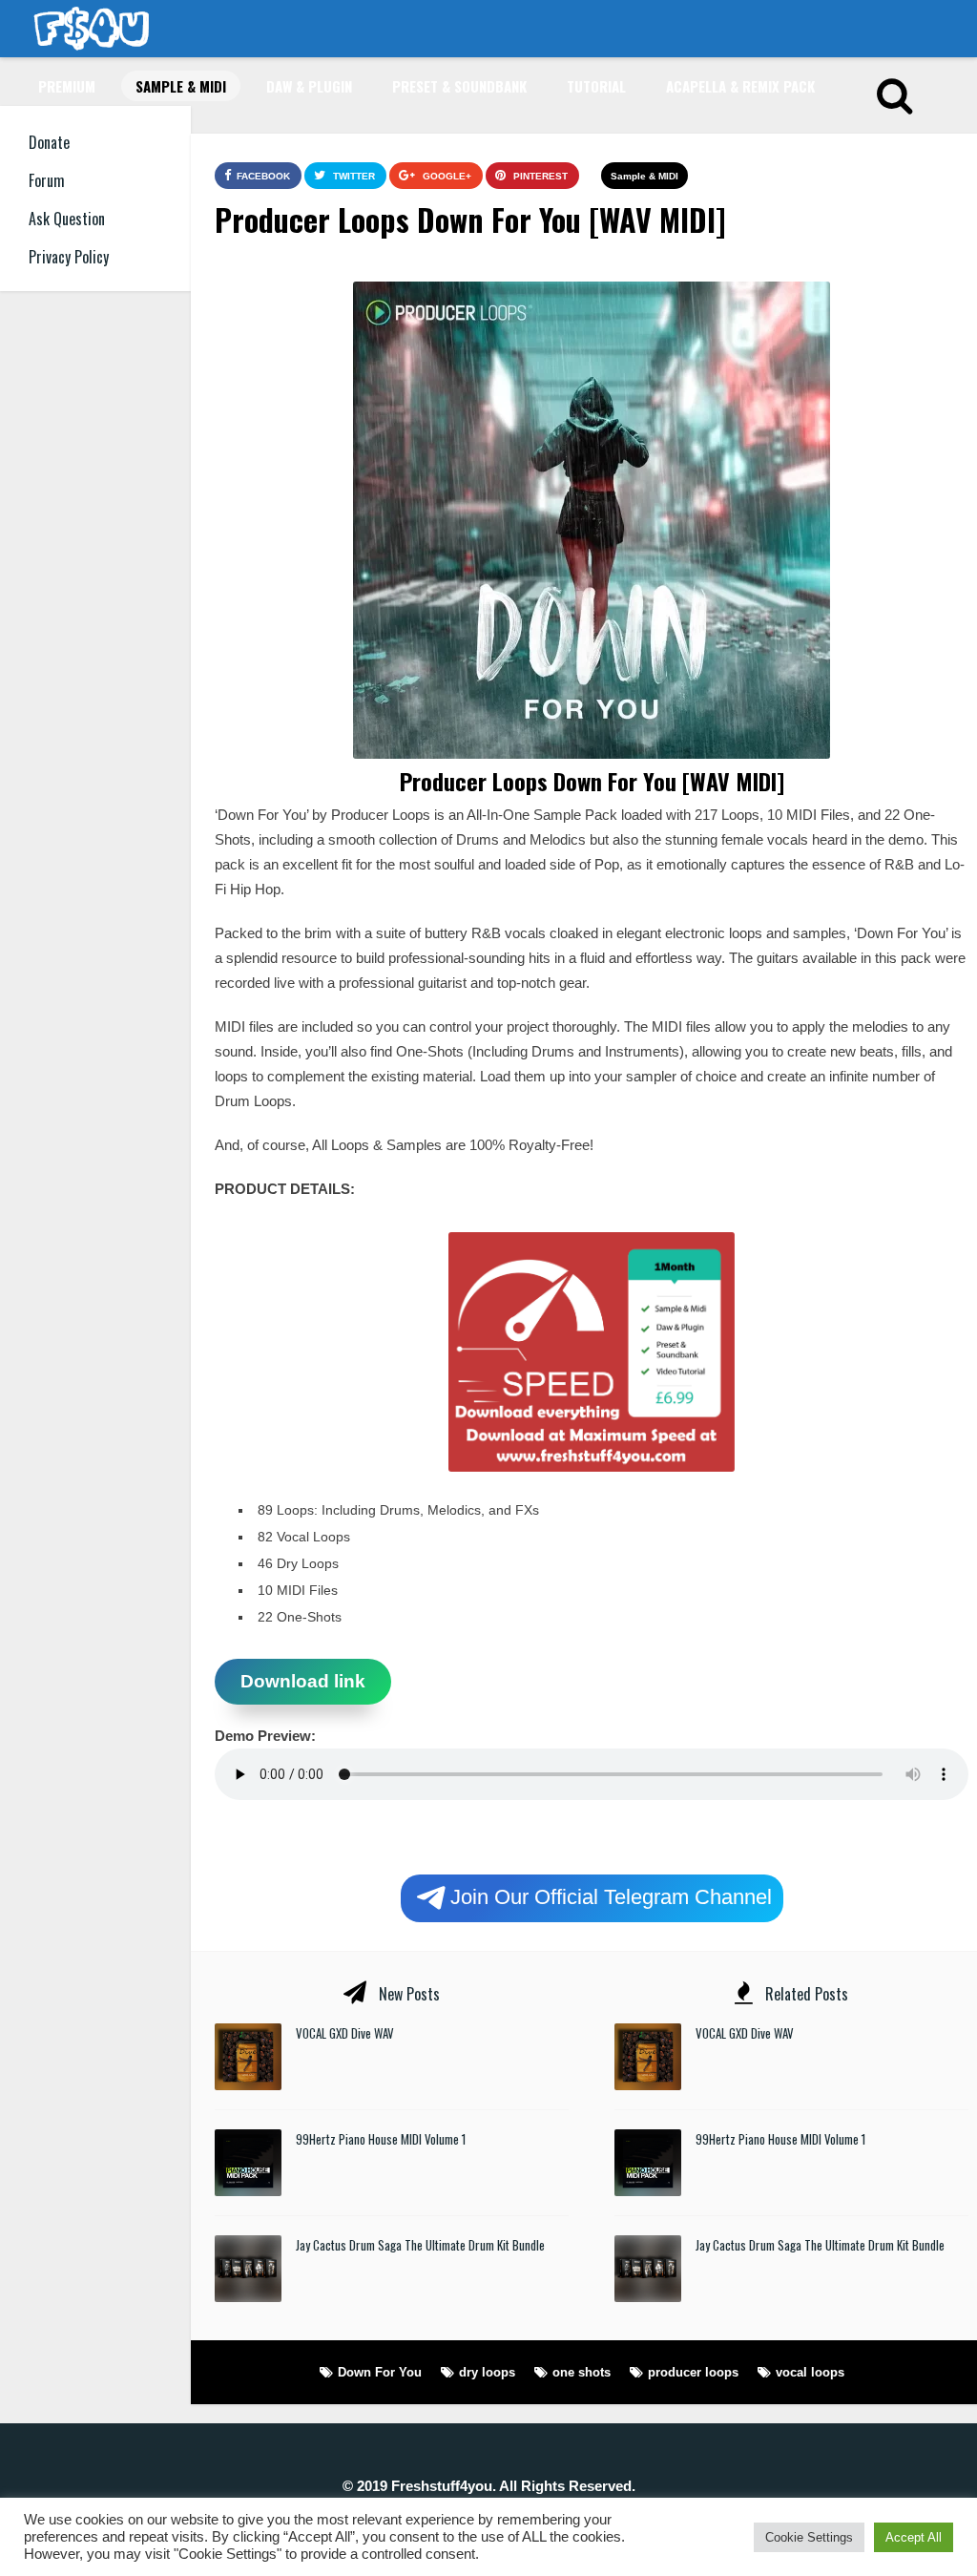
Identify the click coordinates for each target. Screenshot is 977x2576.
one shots (582, 2372)
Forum (47, 180)
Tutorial (596, 86)
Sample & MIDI (181, 86)
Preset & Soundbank (459, 86)
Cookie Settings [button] (809, 2537)
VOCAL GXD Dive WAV (345, 2033)
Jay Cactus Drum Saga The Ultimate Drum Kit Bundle (420, 2245)
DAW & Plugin (309, 86)
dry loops (487, 2372)
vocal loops (810, 2372)
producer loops (693, 2372)
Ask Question (67, 219)
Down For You (380, 2372)
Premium (67, 86)
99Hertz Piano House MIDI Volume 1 (381, 2139)
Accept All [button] (914, 2537)
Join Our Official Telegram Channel (611, 1896)
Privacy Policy (69, 257)
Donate (49, 142)
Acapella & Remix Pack (740, 86)
